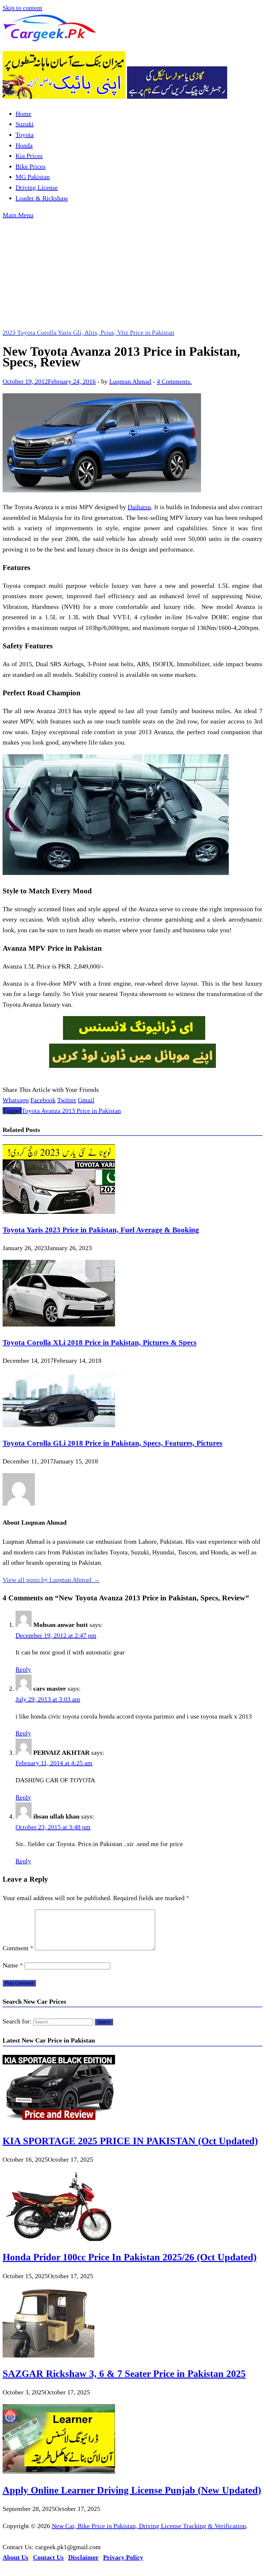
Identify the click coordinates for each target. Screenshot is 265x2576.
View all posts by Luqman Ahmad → (51, 1580)
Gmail (86, 1100)
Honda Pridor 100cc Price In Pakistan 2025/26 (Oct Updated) (130, 2257)
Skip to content (22, 8)
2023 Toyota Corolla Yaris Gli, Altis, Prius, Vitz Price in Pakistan (88, 332)
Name (13, 1965)
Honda (24, 145)
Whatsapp (16, 1100)
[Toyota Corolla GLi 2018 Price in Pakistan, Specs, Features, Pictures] (59, 1425)
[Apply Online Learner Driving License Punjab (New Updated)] (59, 2471)
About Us (16, 2557)
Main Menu (18, 215)
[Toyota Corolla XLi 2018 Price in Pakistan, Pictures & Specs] (59, 1324)
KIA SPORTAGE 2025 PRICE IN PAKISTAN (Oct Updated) (130, 2141)
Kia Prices (29, 156)
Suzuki (25, 124)
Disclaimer (83, 2557)
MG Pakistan (33, 177)
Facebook (43, 1100)
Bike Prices (31, 166)
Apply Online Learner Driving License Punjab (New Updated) (132, 2490)
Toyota (25, 135)
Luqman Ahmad (130, 381)
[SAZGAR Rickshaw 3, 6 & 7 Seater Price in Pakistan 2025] (48, 2355)
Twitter (67, 1100)
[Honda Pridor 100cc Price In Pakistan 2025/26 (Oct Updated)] (59, 2239)
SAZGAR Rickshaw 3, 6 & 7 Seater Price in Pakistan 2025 (124, 2374)
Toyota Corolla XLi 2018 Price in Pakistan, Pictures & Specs (100, 1342)
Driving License (37, 187)
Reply (23, 1669)
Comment (18, 1948)
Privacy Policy (123, 2557)
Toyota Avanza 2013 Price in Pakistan (71, 1111)
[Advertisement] (132, 269)
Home (23, 114)
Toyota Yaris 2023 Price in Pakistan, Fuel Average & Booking (101, 1230)
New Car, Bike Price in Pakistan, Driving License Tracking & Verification (149, 2526)
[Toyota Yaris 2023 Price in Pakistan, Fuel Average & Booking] (59, 1212)
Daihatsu (139, 507)
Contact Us (48, 2557)
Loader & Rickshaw (42, 198)
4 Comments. (174, 381)
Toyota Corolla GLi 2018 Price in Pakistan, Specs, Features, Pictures (112, 1443)
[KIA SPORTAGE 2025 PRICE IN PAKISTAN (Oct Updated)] (59, 2122)
